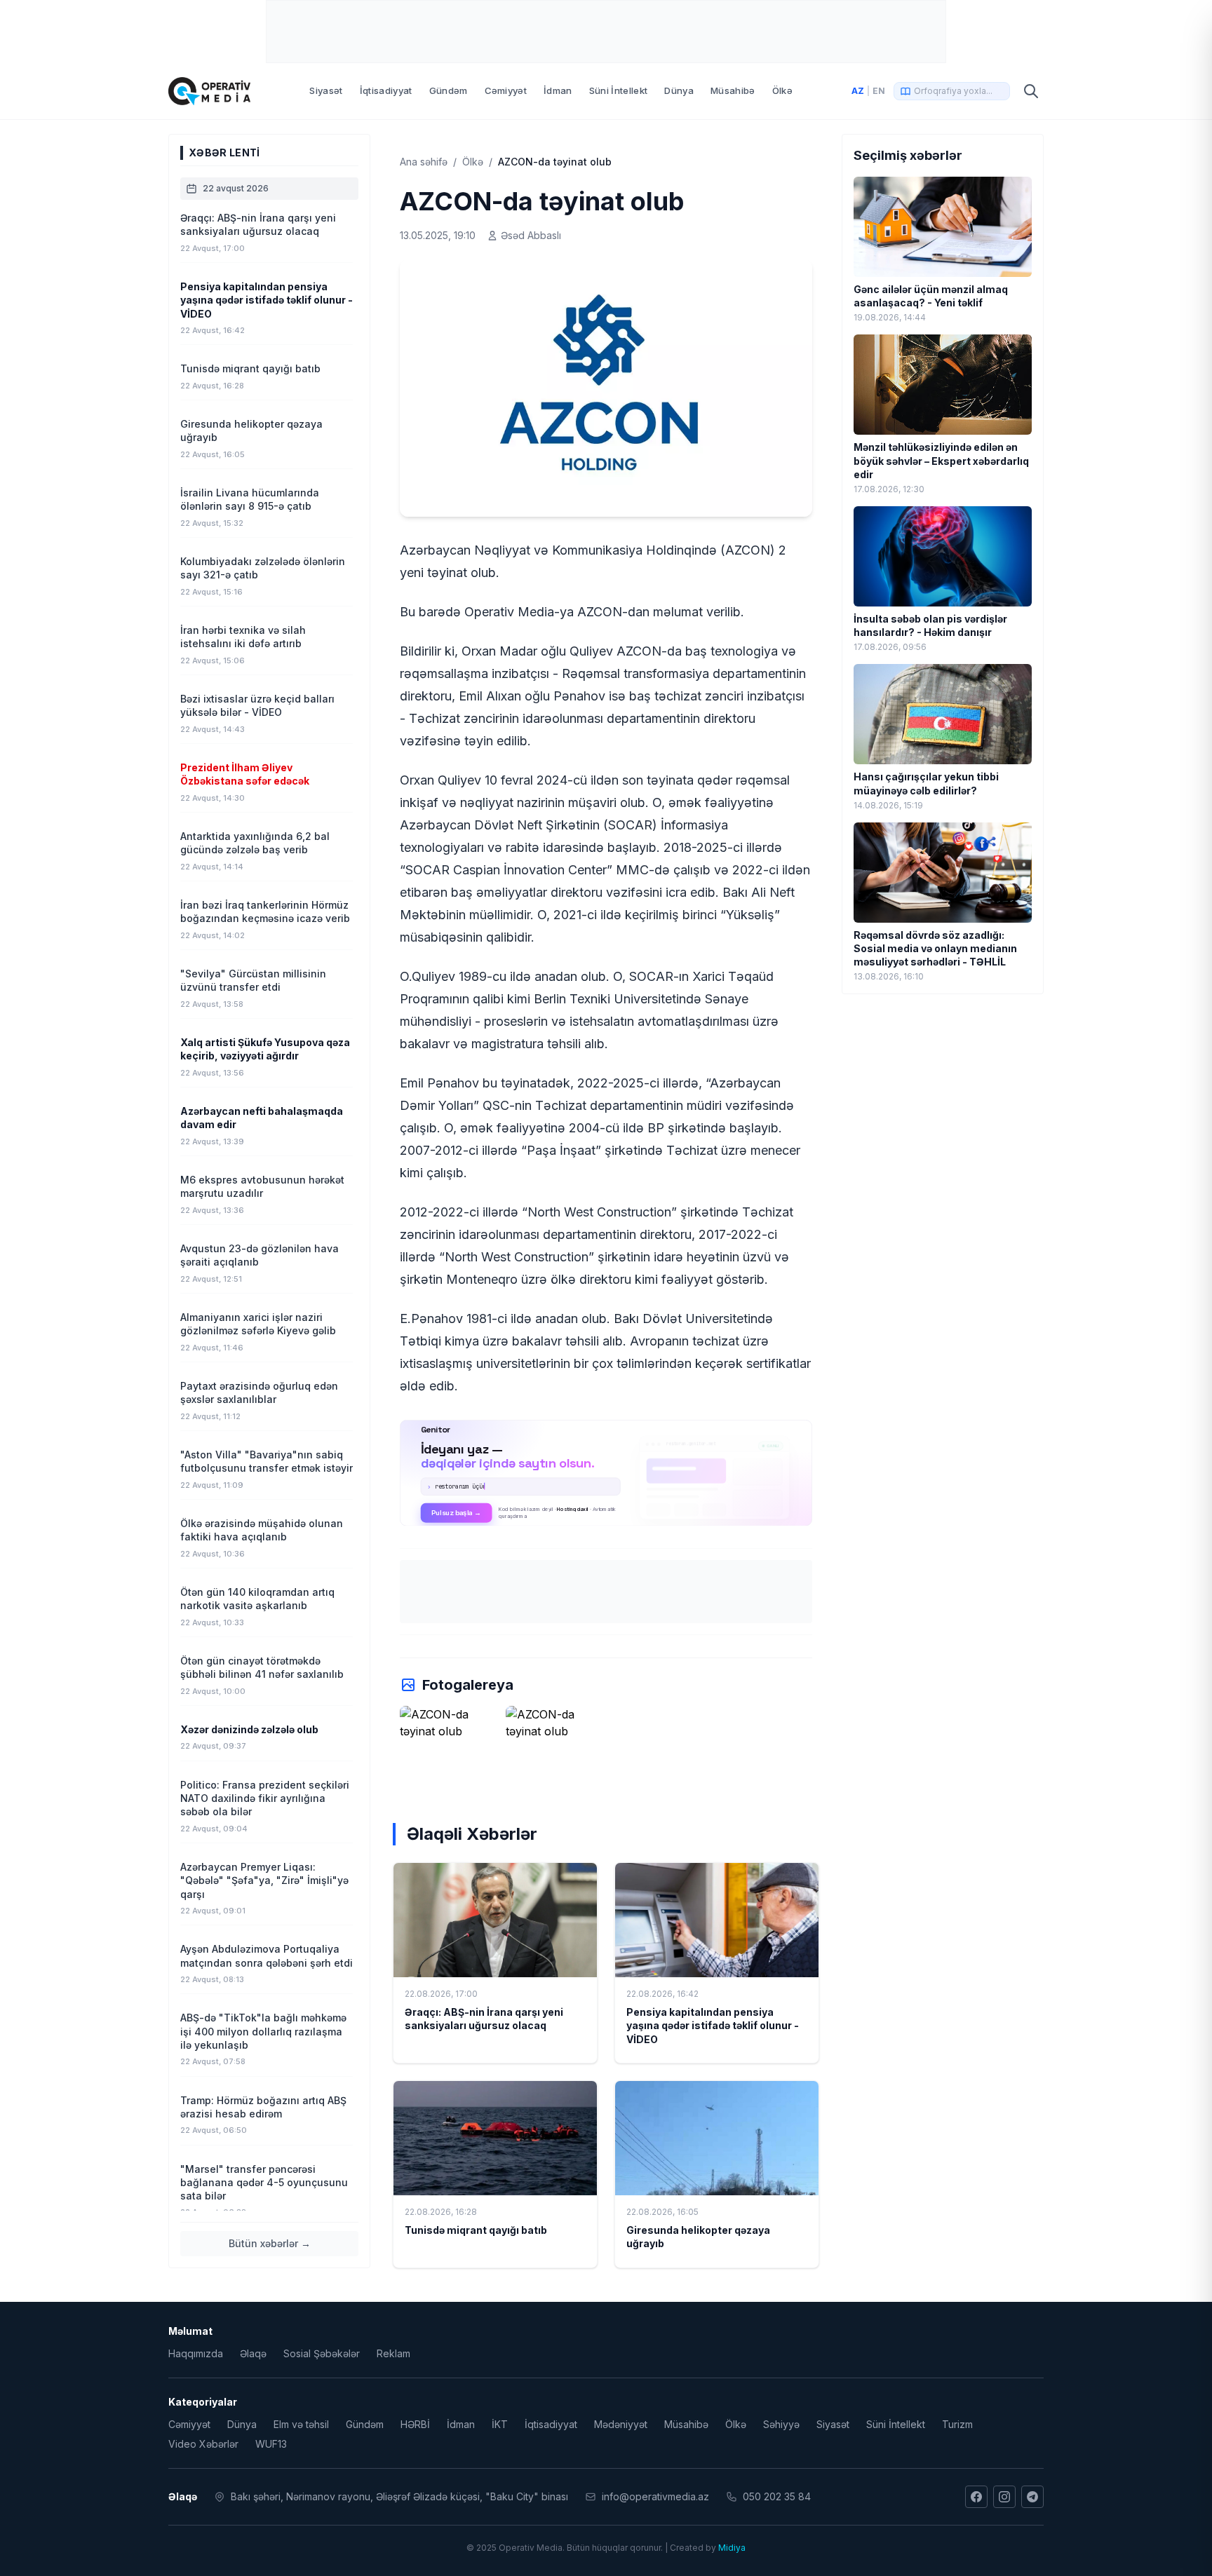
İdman (558, 90)
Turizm (957, 2424)
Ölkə (782, 90)
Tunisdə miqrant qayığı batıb (476, 2230)
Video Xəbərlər (203, 2444)
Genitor (606, 1472)
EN (879, 91)
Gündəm (449, 90)
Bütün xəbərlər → (270, 2243)
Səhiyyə (781, 2424)
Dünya (679, 90)
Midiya (732, 2548)
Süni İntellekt (619, 90)
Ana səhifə (424, 162)
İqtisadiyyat (386, 90)
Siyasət (326, 90)
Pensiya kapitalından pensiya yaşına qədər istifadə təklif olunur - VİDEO (713, 2026)
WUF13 (271, 2444)
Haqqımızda (196, 2353)
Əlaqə (253, 2353)
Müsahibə (733, 90)
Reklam (393, 2353)
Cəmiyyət (506, 90)
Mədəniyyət (621, 2424)
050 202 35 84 (777, 2496)
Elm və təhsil (301, 2424)
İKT (500, 2424)
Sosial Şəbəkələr (322, 2353)
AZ (858, 91)
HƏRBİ (415, 2424)
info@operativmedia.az (655, 2496)
